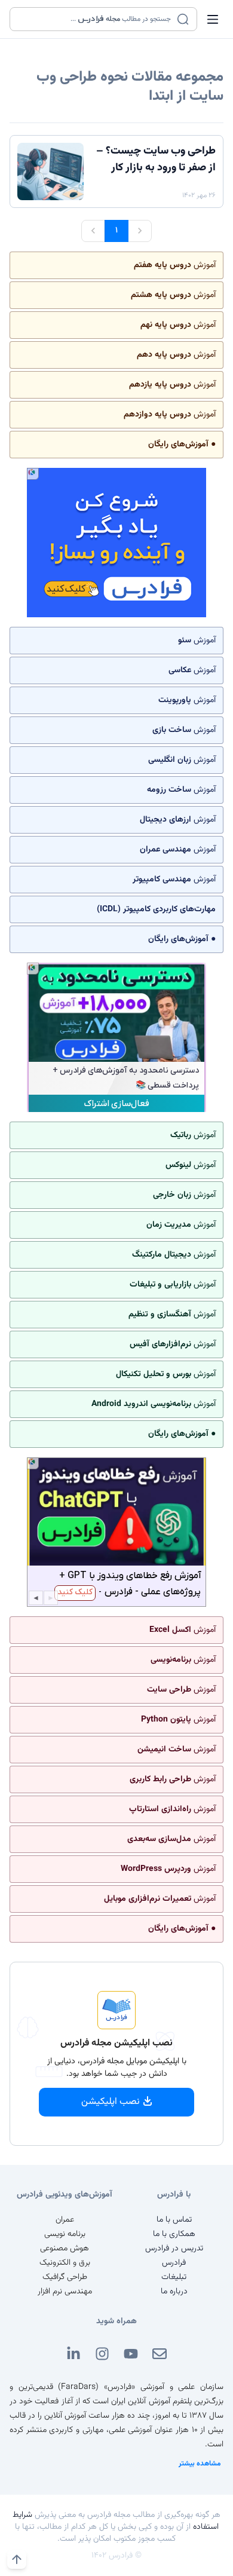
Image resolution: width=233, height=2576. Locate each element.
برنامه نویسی (65, 2234)
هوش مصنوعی (65, 2249)
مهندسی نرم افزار (65, 2292)
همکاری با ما (174, 2234)
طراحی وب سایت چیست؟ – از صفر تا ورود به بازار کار (156, 160)
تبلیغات (174, 2277)
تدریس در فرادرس (174, 2249)
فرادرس (174, 2263)
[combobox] (96, 19)
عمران (65, 2220)
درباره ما (174, 2292)
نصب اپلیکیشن (111, 2102)
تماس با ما (174, 2220)
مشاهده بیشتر (200, 2464)
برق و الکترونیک (65, 2263)
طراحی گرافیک (65, 2277)
